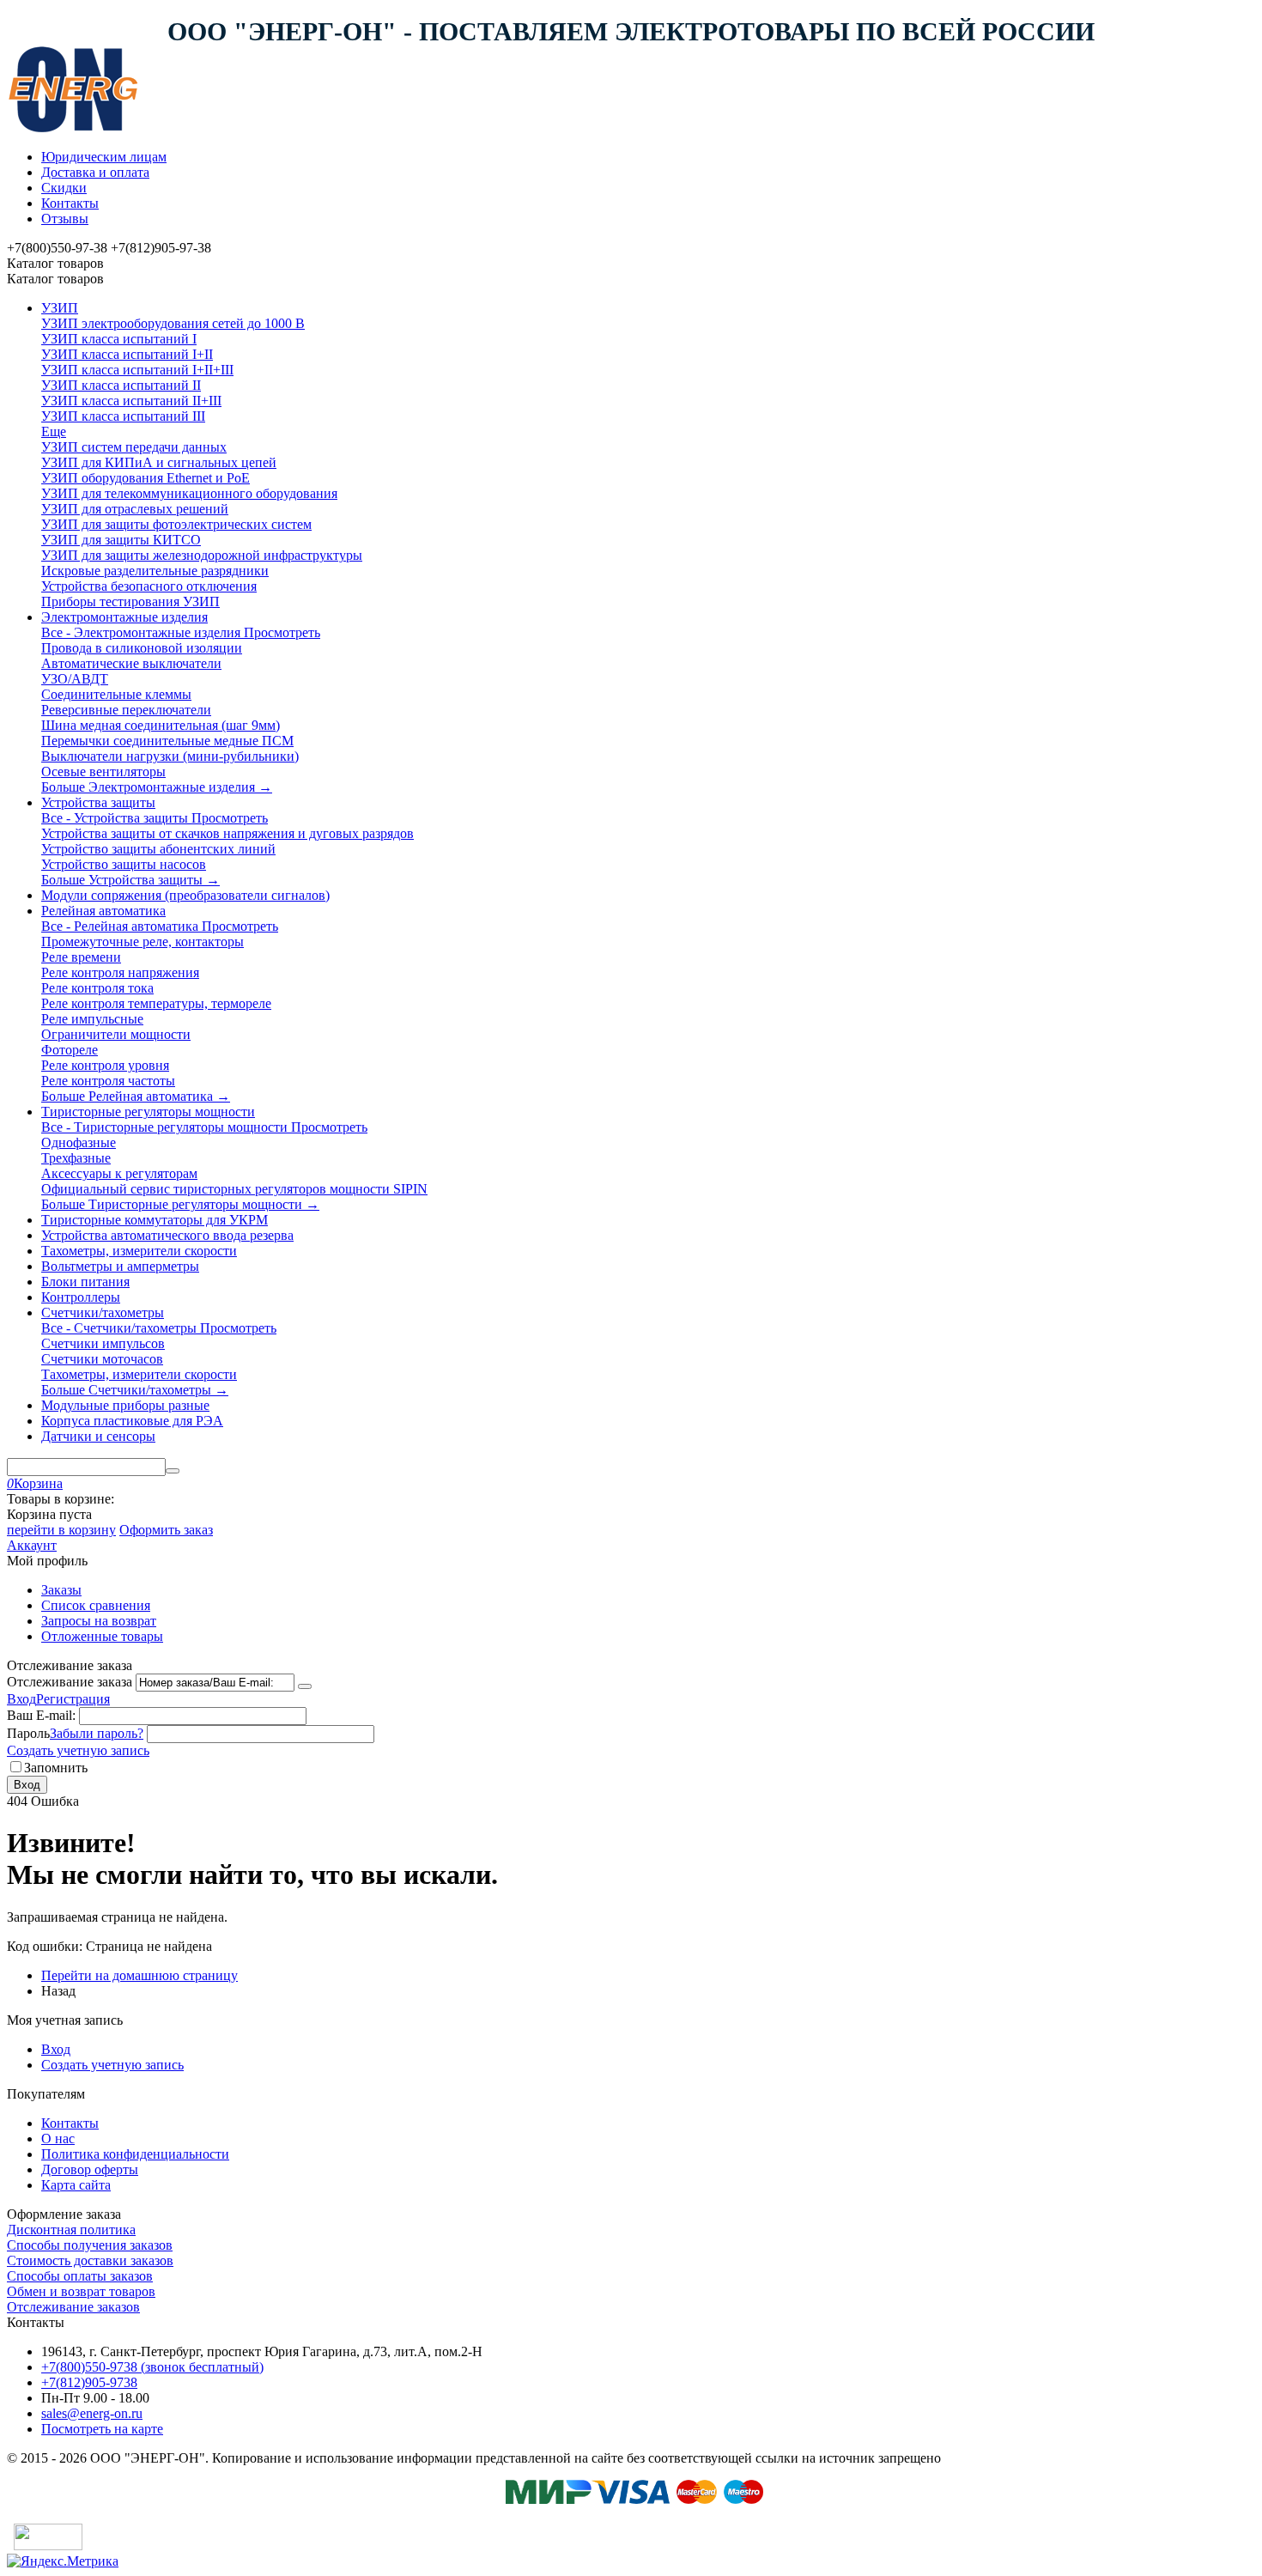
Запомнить (56, 1768)
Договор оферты (90, 2169)
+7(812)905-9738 (89, 2382)
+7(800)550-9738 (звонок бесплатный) (152, 2367)
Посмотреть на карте (102, 2429)
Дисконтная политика (71, 2230)
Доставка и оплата (95, 172)
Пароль (28, 1733)
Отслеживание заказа (70, 1682)
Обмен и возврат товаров (81, 2291)
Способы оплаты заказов (80, 2276)
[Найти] (173, 1471)
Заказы (61, 1590)
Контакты (70, 203)
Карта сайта (76, 2185)
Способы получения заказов (90, 2245)
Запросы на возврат (99, 1621)
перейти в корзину (61, 1530)
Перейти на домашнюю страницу (140, 1975)
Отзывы (65, 219)
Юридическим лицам (104, 157)
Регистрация (73, 1699)
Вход (21, 1699)
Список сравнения (96, 1605)
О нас (58, 2139)
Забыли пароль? (97, 1733)
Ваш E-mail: (41, 1715)
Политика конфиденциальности (135, 2154)
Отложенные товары (102, 1636)
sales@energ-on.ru (92, 2413)
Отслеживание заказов (73, 2307)
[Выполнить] (305, 1686)
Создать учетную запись (78, 1750)
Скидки (64, 188)
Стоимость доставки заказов (90, 2260)
